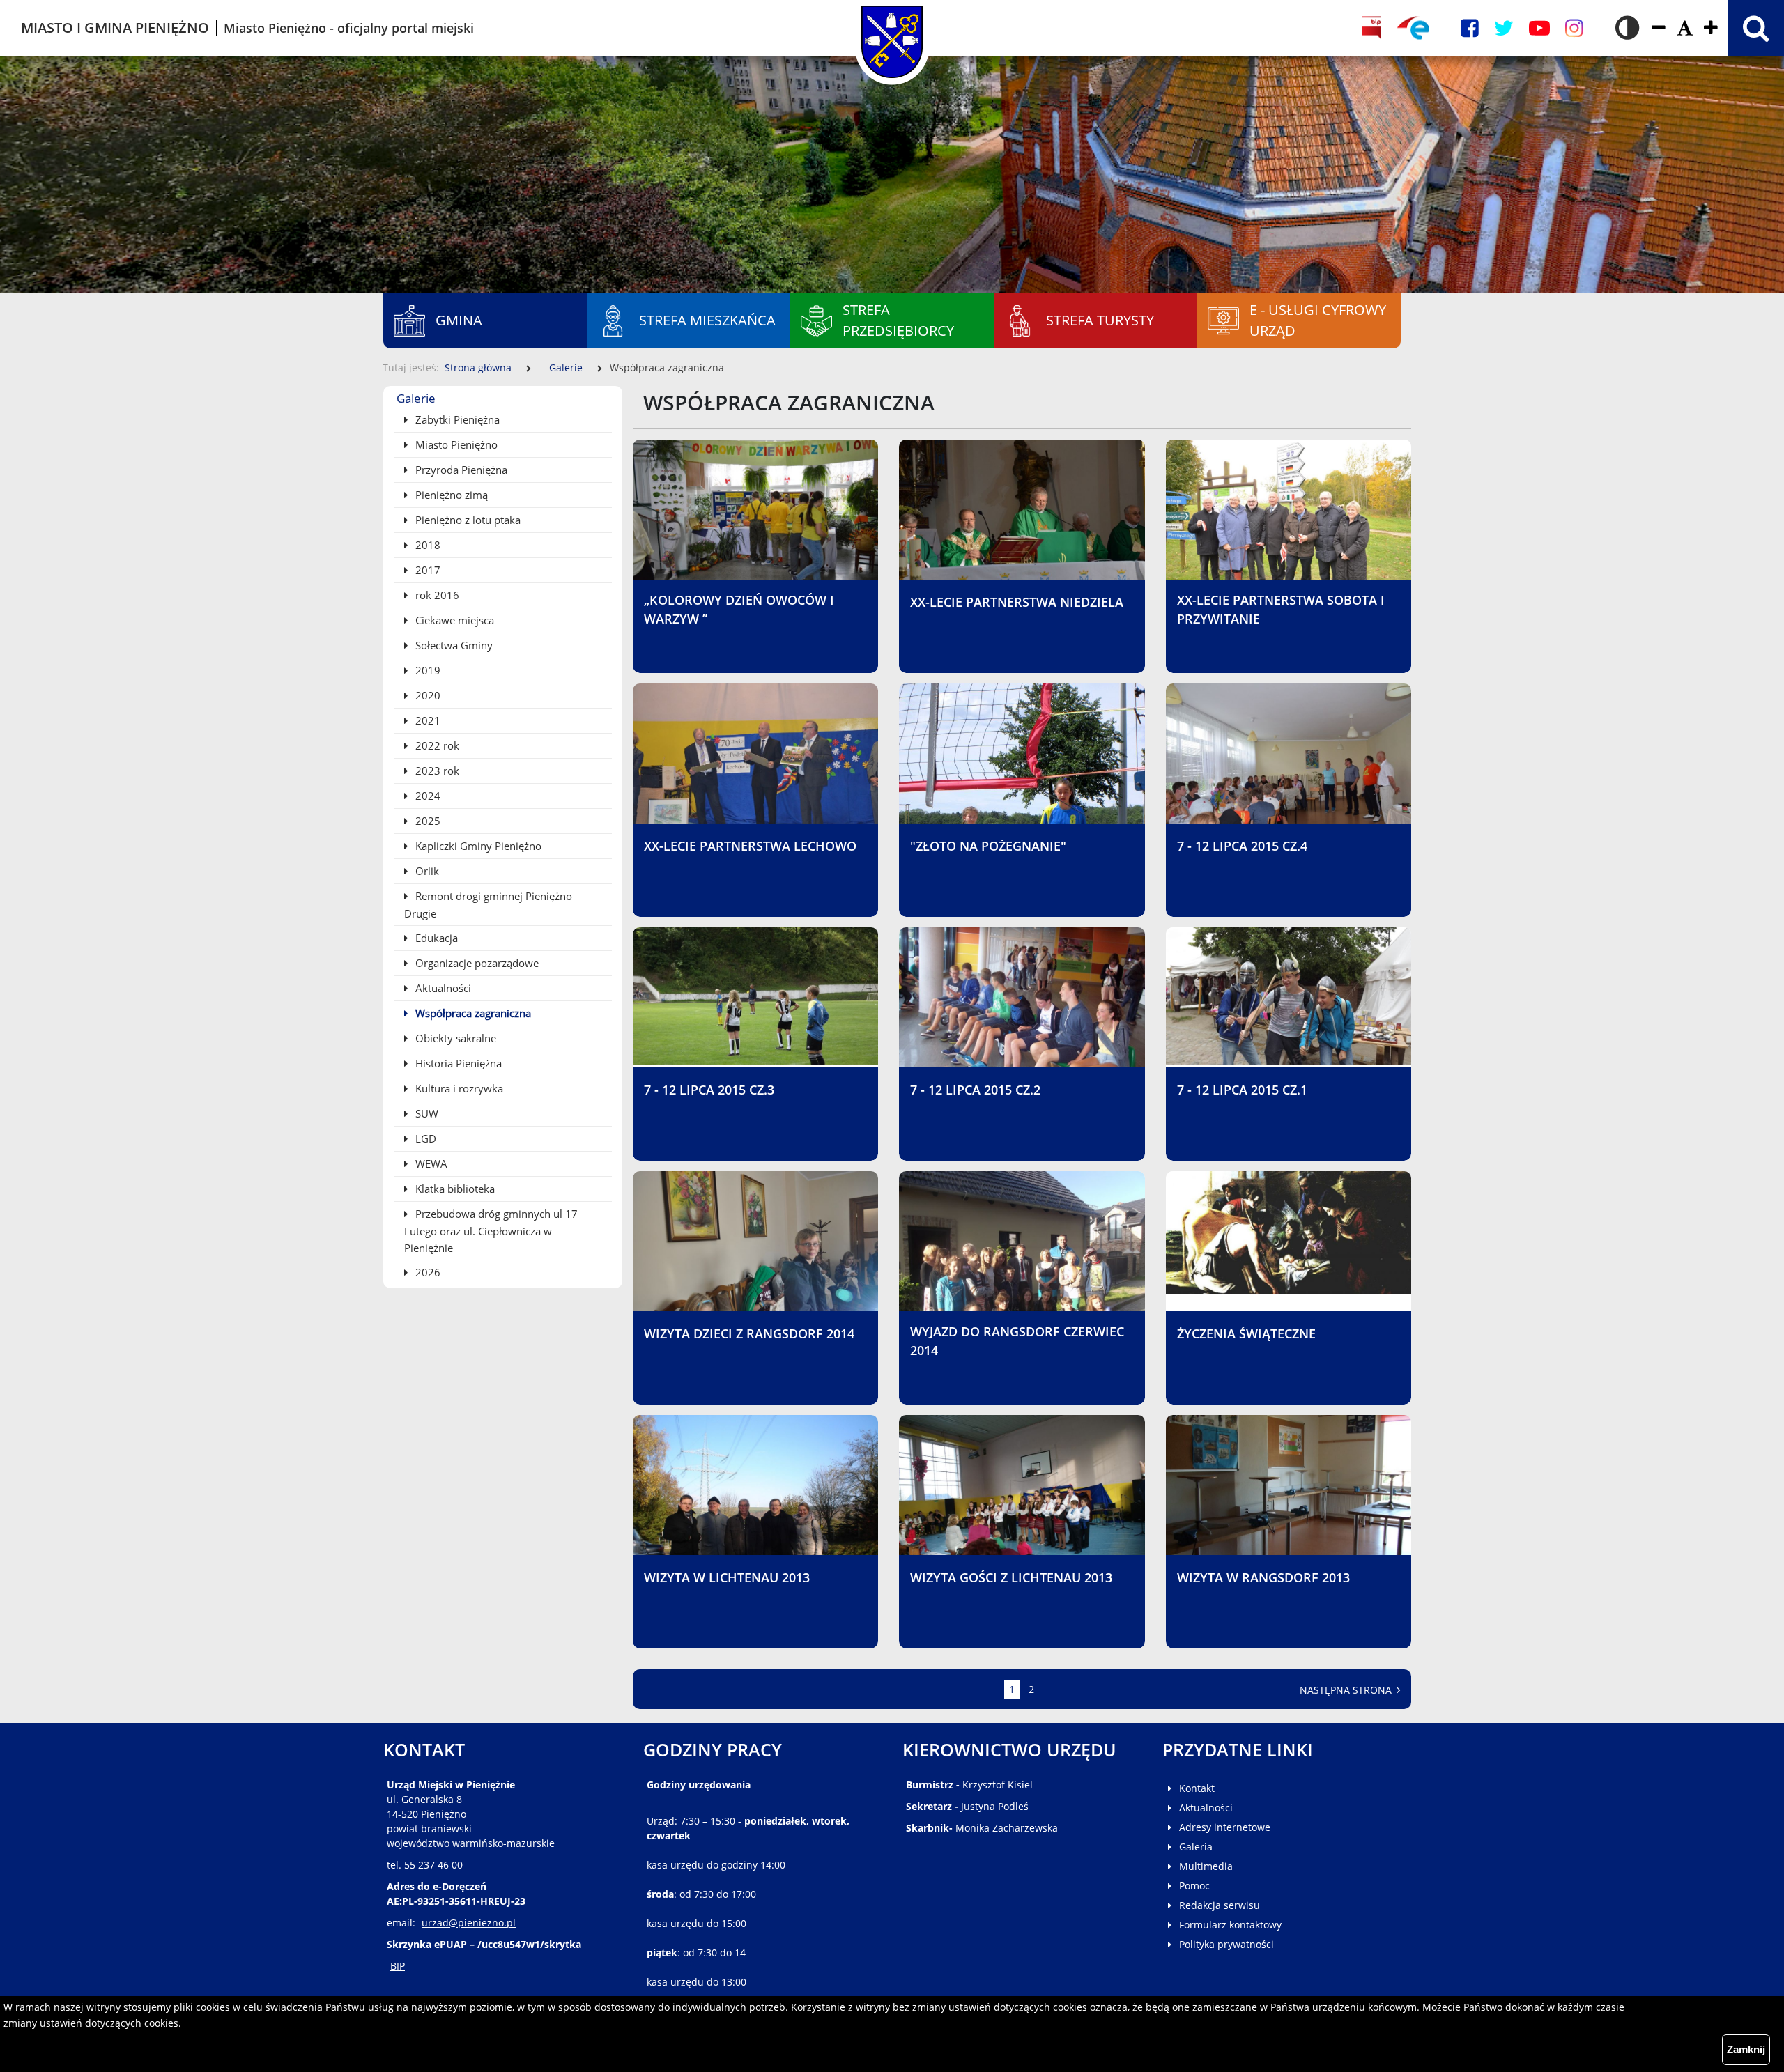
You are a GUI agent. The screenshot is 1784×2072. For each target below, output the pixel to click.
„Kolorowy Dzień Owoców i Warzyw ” (739, 609)
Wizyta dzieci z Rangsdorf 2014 (749, 1333)
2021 (426, 720)
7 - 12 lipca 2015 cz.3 (709, 1090)
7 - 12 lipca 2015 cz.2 (975, 1090)
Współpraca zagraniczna (472, 1013)
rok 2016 (436, 595)
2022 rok (436, 745)
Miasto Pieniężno (455, 444)
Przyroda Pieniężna (460, 470)
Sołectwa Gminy (453, 645)
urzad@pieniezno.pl (469, 1923)
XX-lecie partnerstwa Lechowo (750, 846)
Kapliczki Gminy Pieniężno (477, 846)
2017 (426, 570)
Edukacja (435, 938)
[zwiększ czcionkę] (1711, 28)
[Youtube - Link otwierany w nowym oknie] (1539, 28)
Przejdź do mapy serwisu (89, 432)
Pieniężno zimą (450, 495)
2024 (426, 796)
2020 (426, 695)
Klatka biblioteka (454, 1189)
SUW (425, 1113)
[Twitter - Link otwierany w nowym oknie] (1504, 28)
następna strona (1347, 1690)
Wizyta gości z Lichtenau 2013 (1011, 1577)
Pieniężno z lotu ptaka (467, 520)
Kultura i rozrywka (458, 1088)
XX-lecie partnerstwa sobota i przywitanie (1281, 609)
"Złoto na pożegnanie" (988, 846)
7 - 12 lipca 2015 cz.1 (1242, 1090)
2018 (426, 545)
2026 (426, 1272)
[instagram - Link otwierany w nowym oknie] (1574, 28)
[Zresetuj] (1685, 28)
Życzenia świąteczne (1246, 1333)
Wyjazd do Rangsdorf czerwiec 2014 (1017, 1341)
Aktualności (442, 988)
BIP (398, 1966)
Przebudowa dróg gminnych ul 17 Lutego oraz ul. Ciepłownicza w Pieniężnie (491, 1231)
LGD (424, 1138)
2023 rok (436, 771)
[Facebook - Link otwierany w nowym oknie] (1470, 28)
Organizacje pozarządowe (476, 963)
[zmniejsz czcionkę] (1659, 28)
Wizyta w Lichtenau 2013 (727, 1577)
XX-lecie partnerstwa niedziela (1017, 602)
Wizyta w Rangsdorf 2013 (1263, 1577)
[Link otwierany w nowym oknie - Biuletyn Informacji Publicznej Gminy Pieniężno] (1372, 28)
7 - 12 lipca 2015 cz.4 (1242, 846)
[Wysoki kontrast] (1627, 28)
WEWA (430, 1163)
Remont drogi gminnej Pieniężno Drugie (488, 905)
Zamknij (1746, 2049)
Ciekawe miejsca (453, 620)
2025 (426, 821)
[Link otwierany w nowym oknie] (1413, 28)
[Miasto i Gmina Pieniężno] (892, 28)
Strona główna (478, 368)
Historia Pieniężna (457, 1063)
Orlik (426, 871)
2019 (426, 670)
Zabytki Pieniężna (456, 419)
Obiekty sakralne (454, 1038)
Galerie (566, 368)
